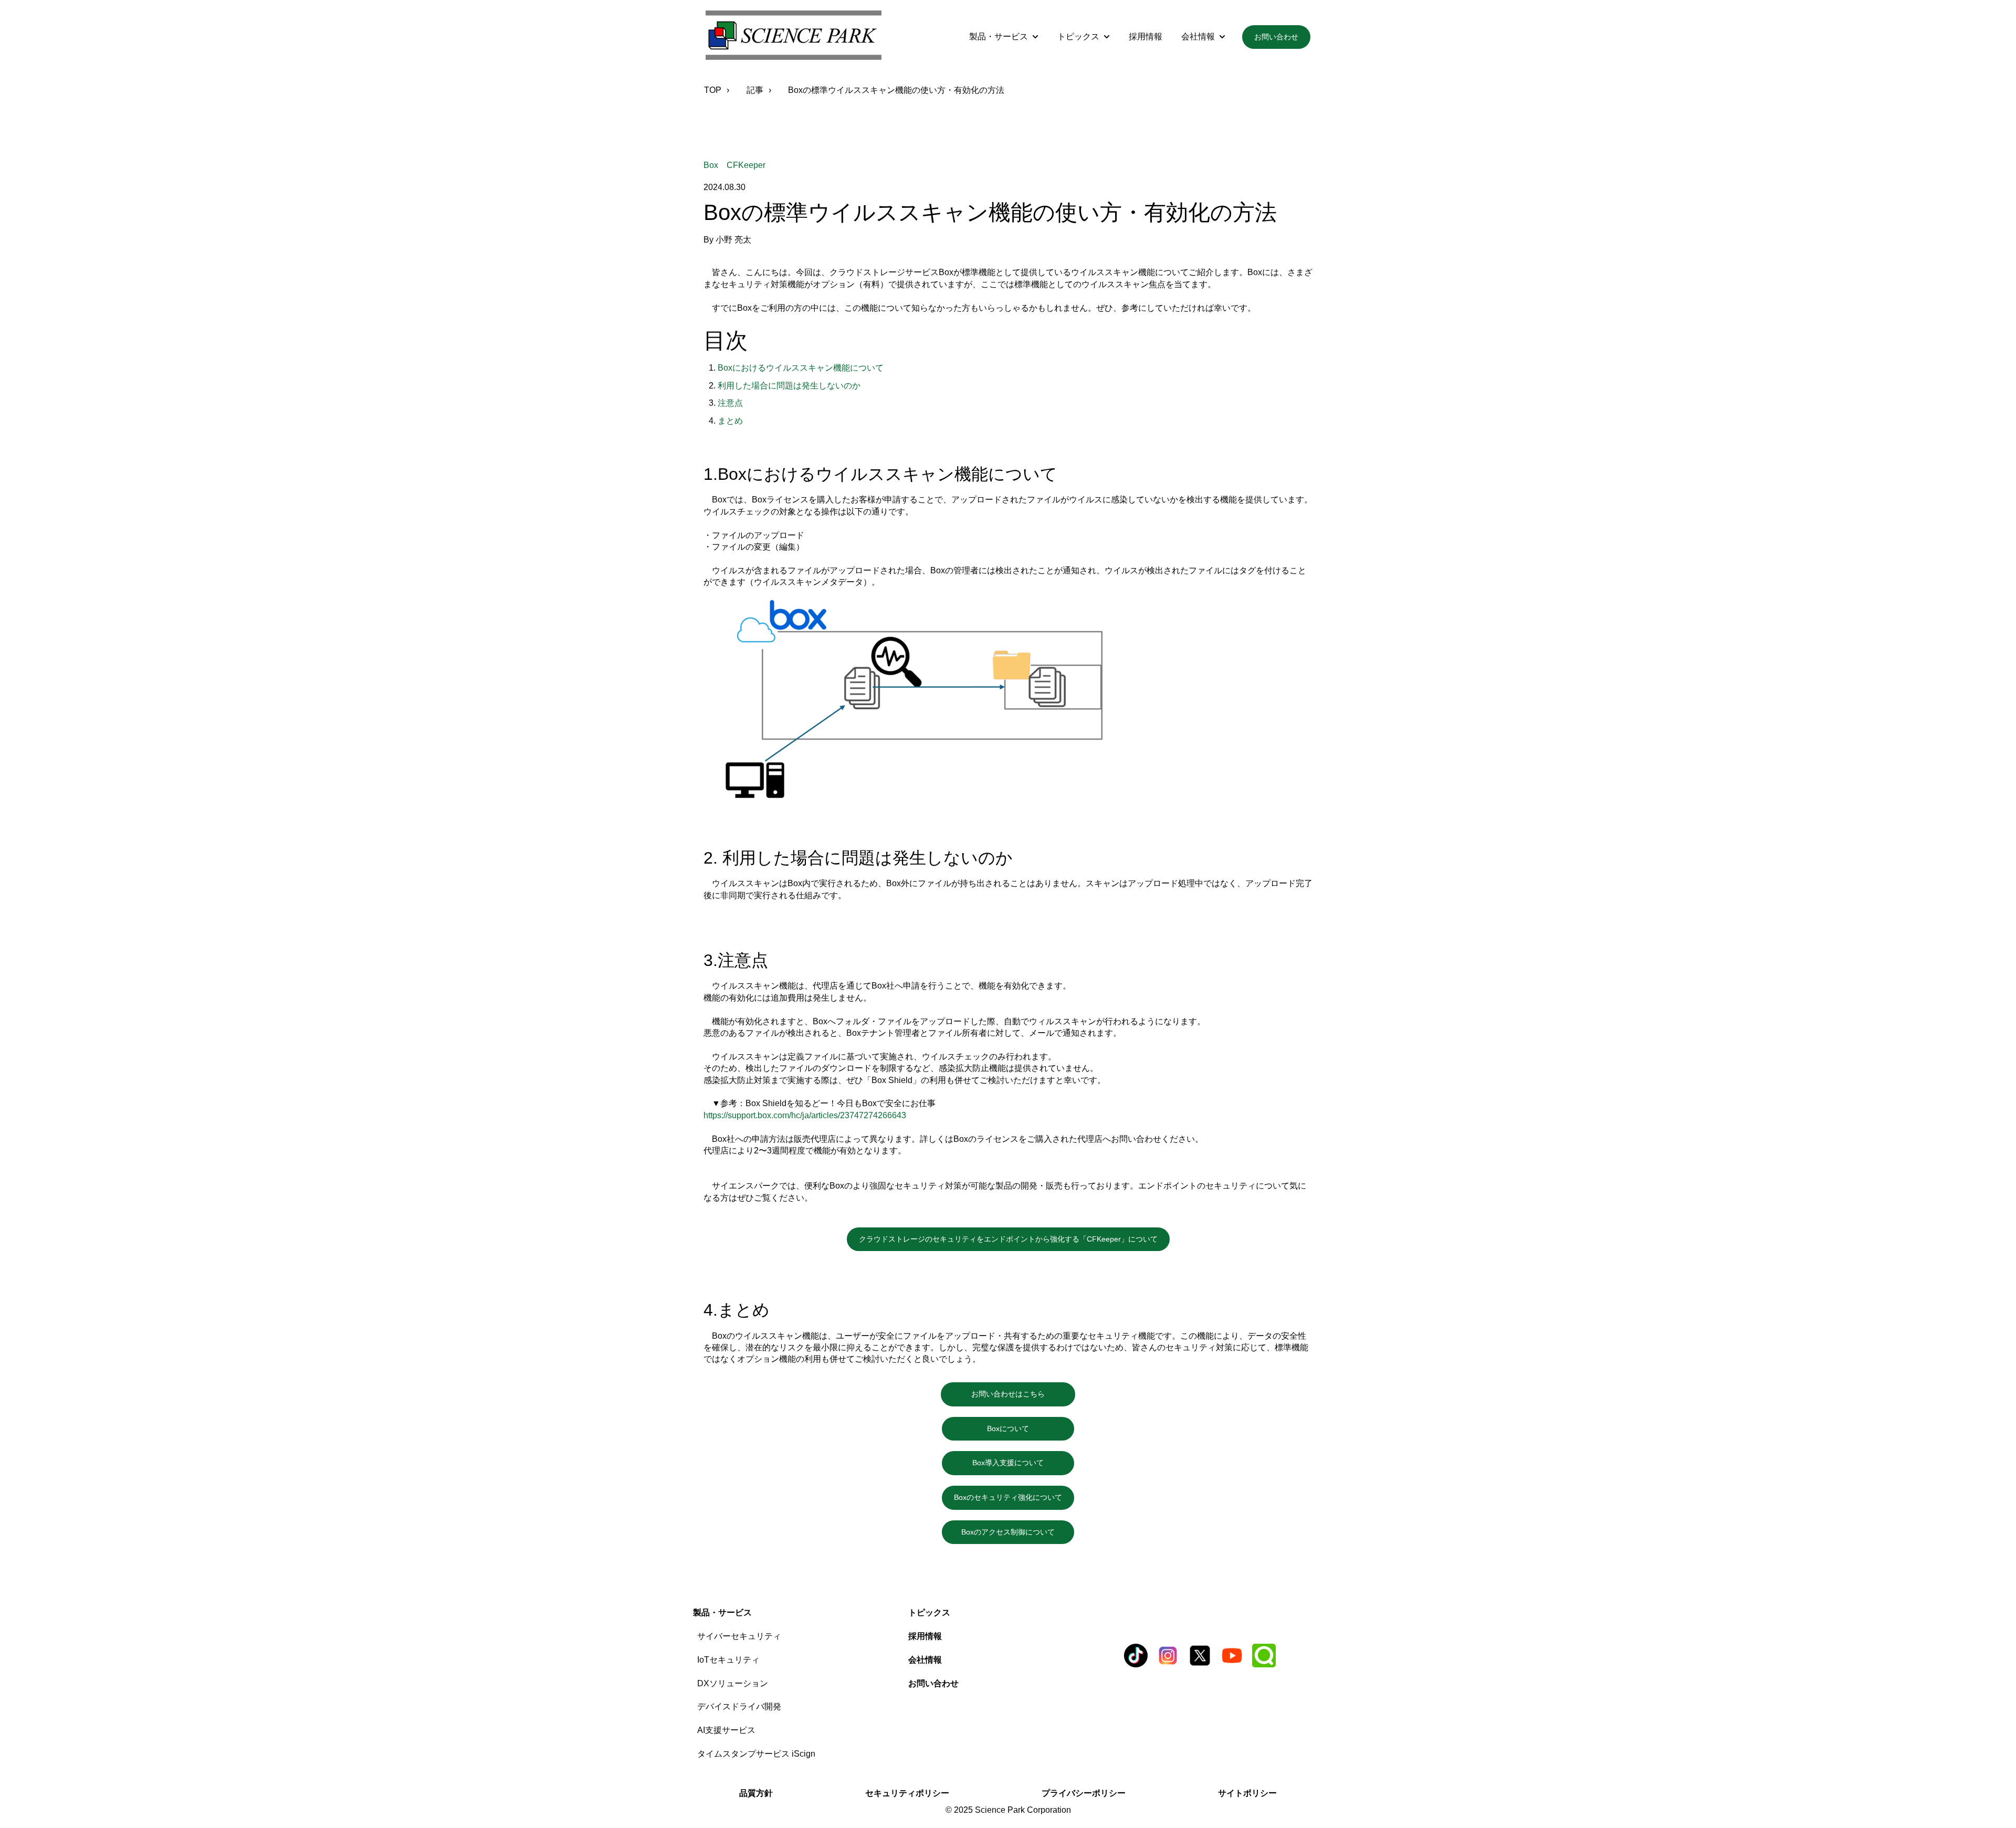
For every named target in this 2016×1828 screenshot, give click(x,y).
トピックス (1078, 36)
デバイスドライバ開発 (739, 1706)
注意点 (730, 403)
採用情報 (1146, 36)
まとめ (730, 421)
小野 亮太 (733, 240)
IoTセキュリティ (728, 1660)
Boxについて (1031, 1428)
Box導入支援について (1023, 1463)
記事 (755, 90)
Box (711, 165)
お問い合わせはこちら (1023, 1394)
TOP (713, 90)
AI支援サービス (726, 1730)
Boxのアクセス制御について (1015, 1532)
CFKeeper (746, 165)
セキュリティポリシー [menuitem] (907, 1793)
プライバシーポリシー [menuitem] (1084, 1793)
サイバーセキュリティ (739, 1636)
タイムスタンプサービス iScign (756, 1754)
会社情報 (1198, 36)
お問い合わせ (1276, 37)
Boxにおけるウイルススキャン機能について (801, 368)
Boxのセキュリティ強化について (1008, 1497)
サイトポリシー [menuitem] (1247, 1793)
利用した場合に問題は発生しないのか (789, 386)
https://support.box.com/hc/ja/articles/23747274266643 (805, 1115)
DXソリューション (733, 1683)
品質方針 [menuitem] (756, 1793)
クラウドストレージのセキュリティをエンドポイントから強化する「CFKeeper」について (1008, 1239)
